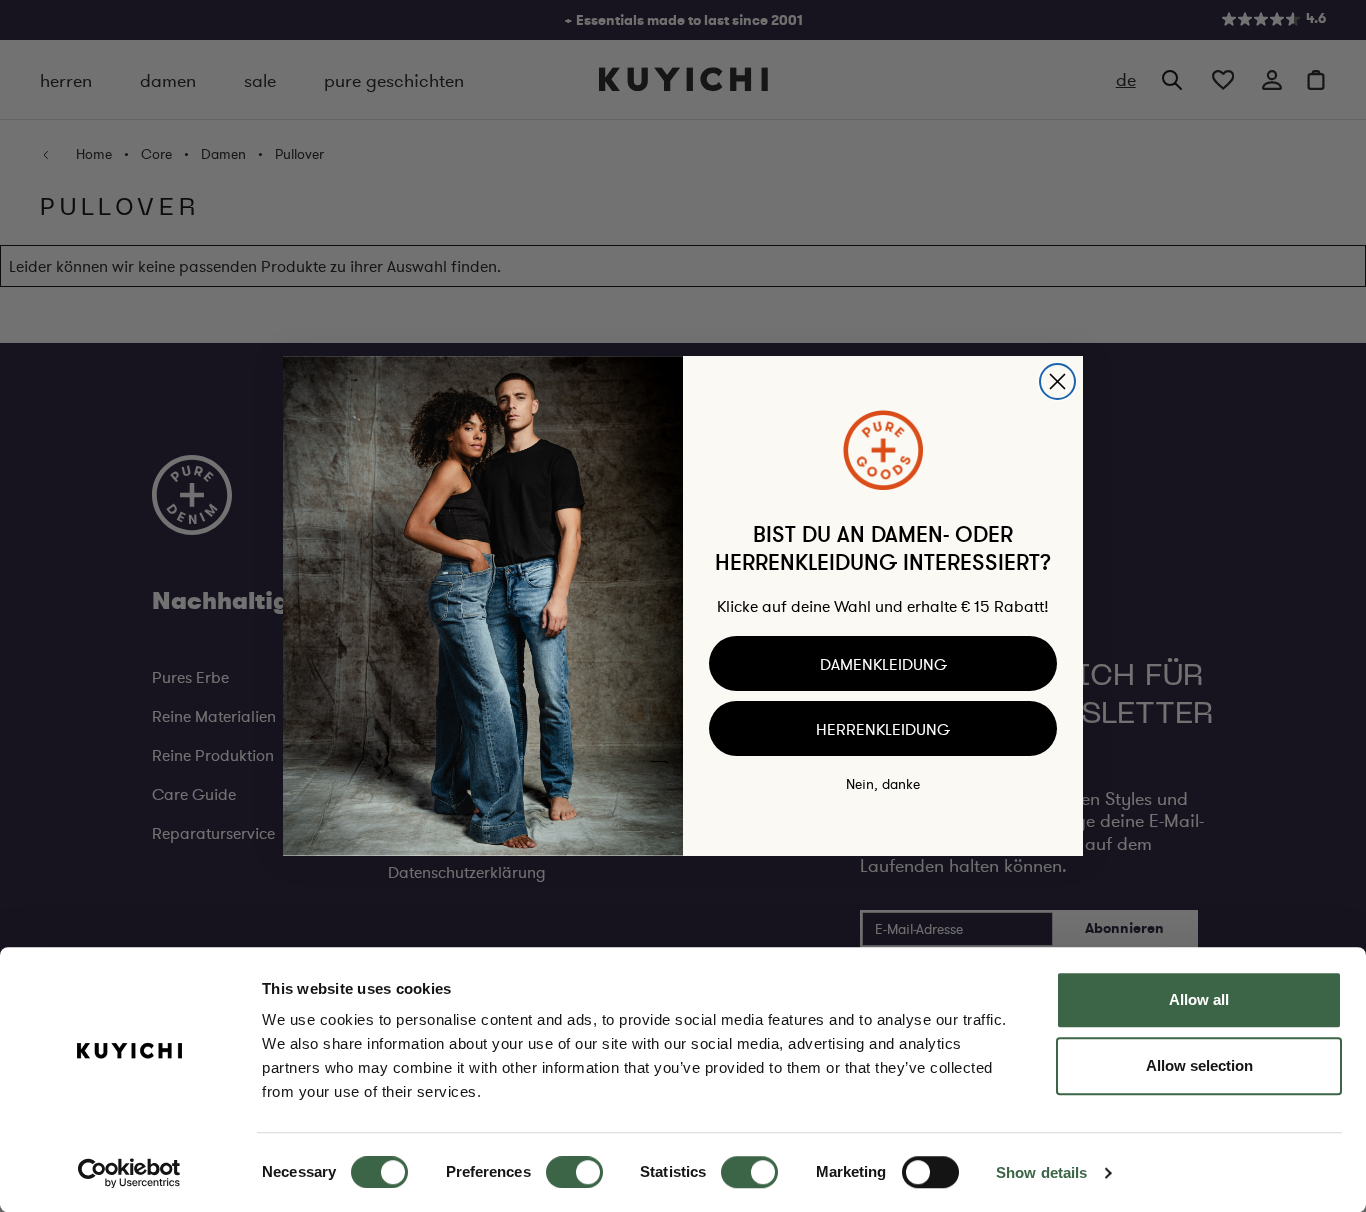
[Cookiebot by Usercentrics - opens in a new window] (129, 1173)
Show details (1041, 1172)
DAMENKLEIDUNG (883, 664)
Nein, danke (883, 784)
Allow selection (1199, 1065)
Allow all (1199, 999)
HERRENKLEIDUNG (883, 729)
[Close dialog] (1057, 381)
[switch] (574, 1172)
